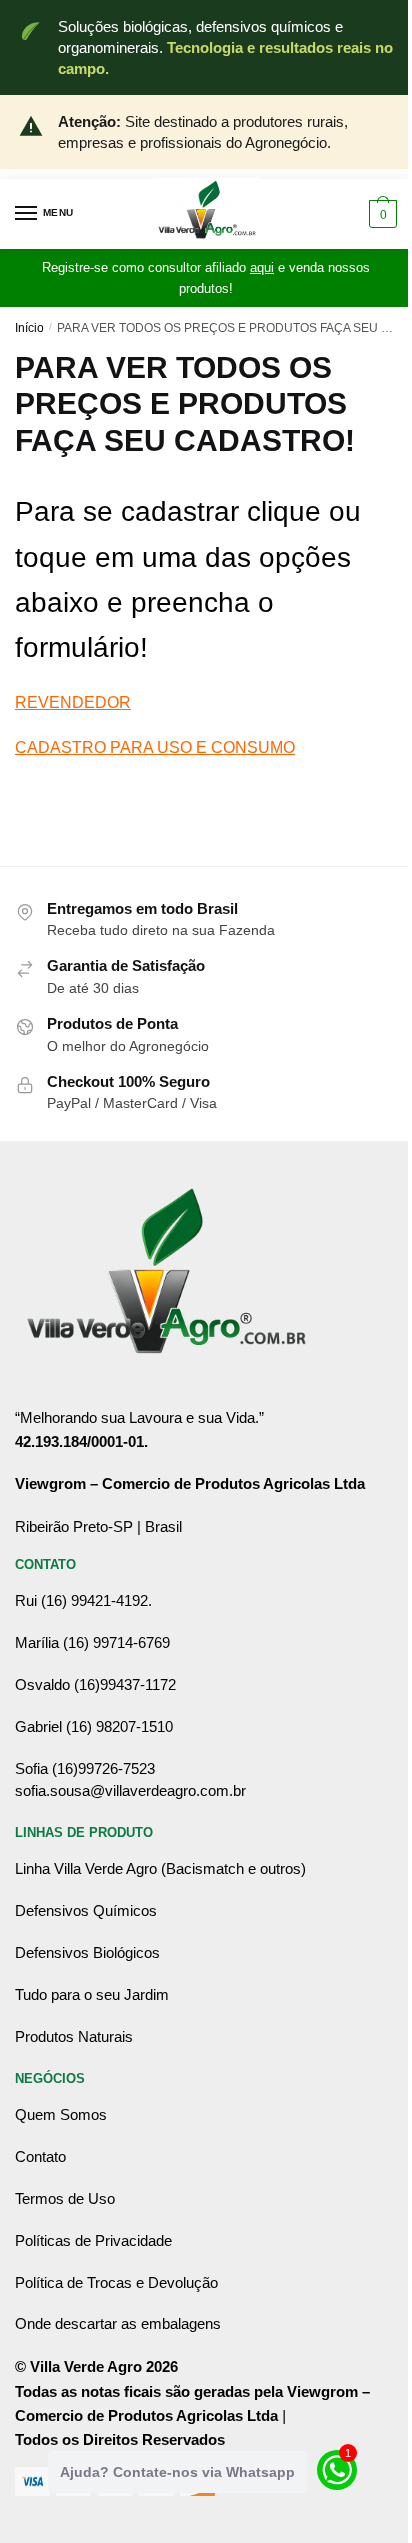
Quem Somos (61, 2114)
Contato (40, 2156)
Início (29, 328)
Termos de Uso (65, 2198)
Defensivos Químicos (86, 1910)
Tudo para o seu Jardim (92, 1994)
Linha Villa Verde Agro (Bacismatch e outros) (160, 1868)
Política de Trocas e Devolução (116, 2282)
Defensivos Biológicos (87, 1952)
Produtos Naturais (74, 2036)
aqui (262, 267)
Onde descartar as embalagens (118, 2323)
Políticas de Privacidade (93, 2240)
